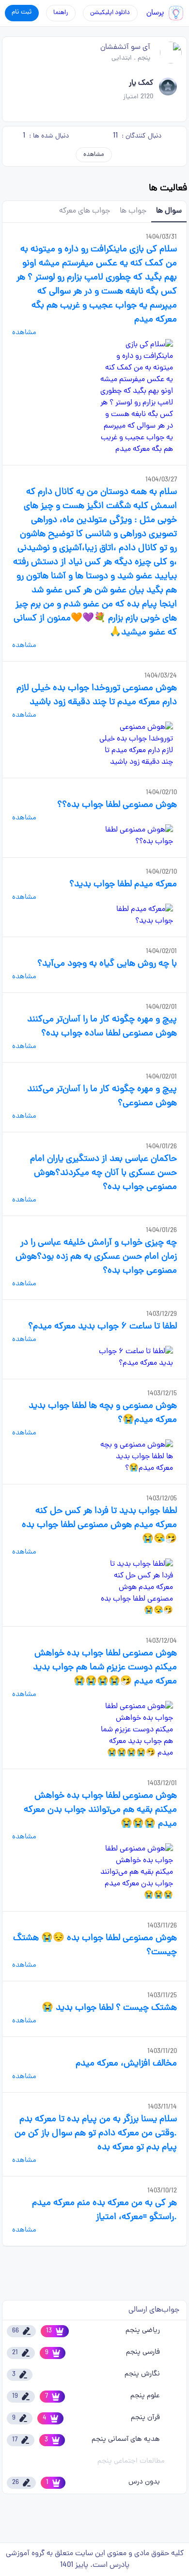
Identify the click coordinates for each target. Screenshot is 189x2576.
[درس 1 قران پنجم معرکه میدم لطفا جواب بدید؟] (136, 915)
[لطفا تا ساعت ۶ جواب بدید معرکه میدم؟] (136, 1357)
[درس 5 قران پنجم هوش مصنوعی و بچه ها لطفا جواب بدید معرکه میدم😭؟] (136, 1457)
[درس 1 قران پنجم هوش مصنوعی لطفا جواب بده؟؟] (136, 836)
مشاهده (94, 155)
